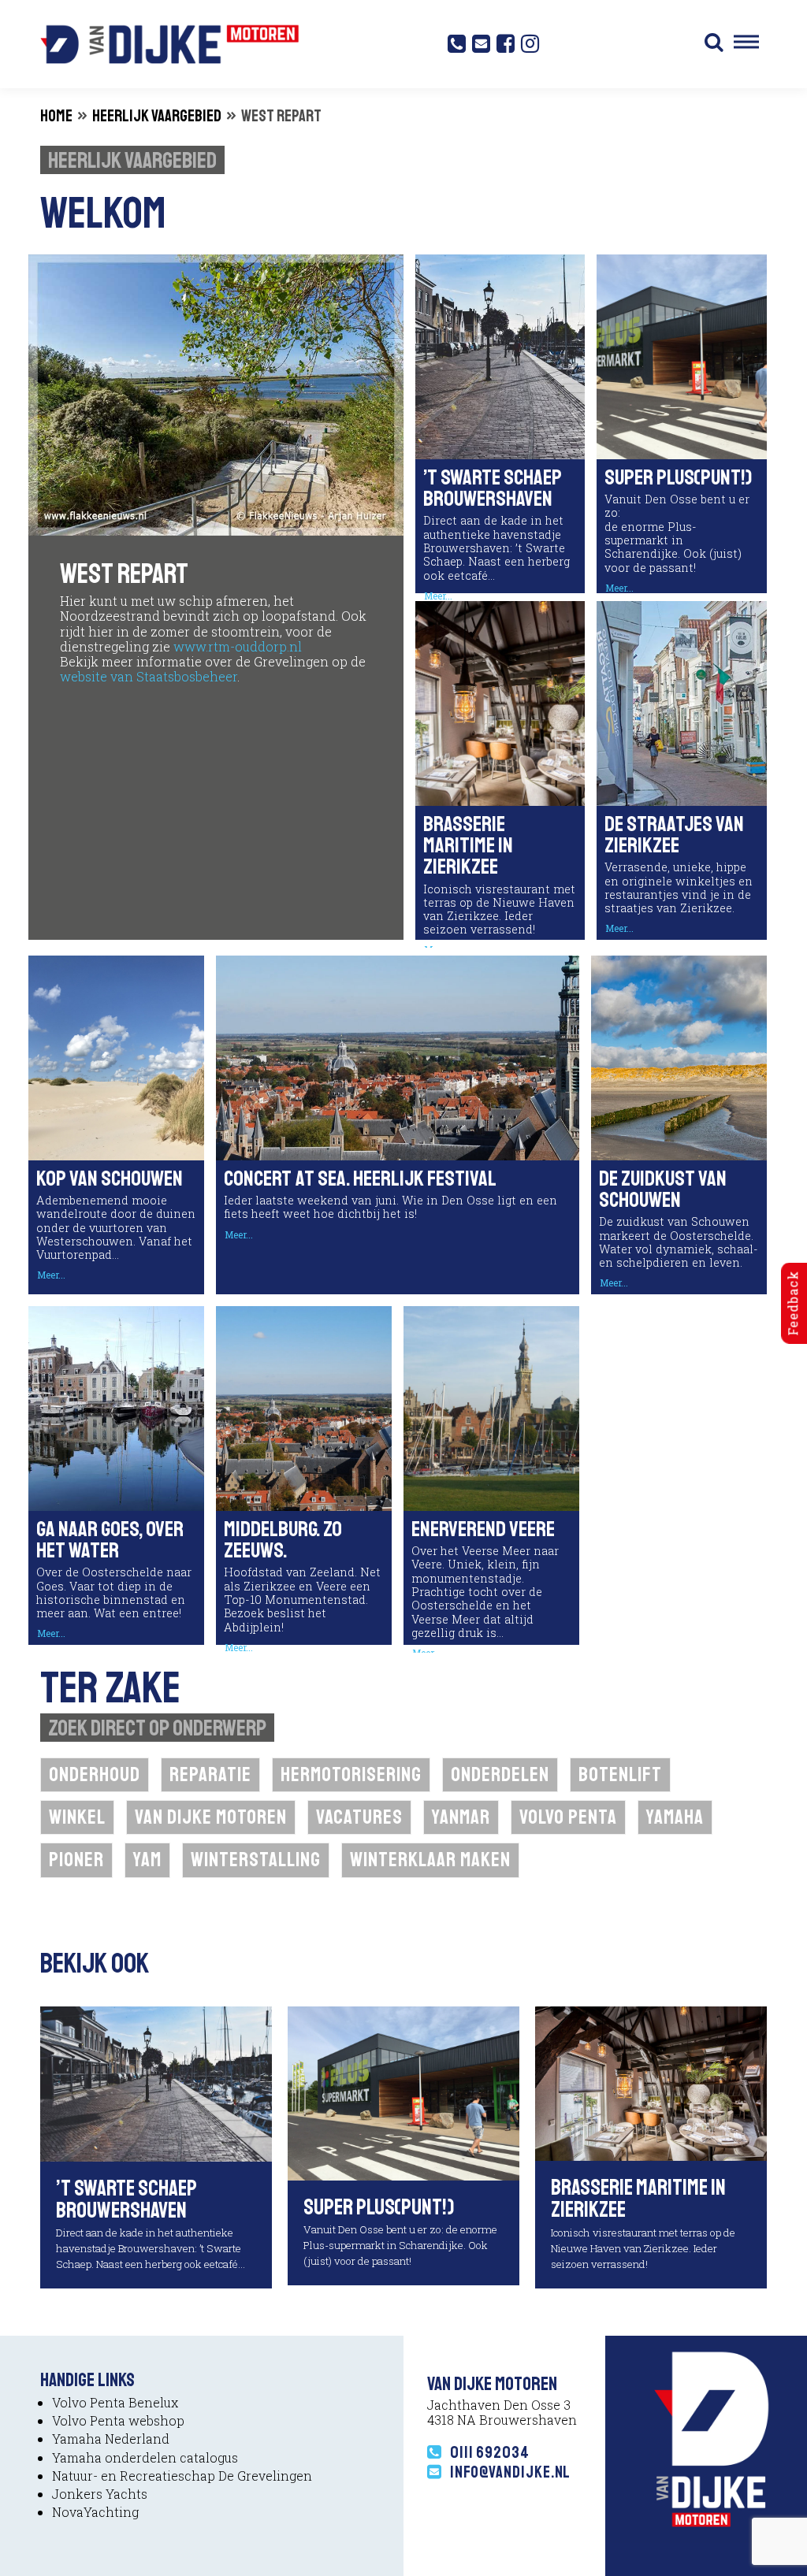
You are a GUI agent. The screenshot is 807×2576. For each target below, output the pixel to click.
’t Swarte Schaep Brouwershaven (493, 488)
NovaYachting (95, 2512)
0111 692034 (490, 2452)
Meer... (619, 588)
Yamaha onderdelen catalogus (145, 2457)
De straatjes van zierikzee (674, 835)
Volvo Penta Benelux (115, 2402)
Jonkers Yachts (100, 2494)
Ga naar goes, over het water (110, 1540)
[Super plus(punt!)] (403, 2092)
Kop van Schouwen (110, 1179)
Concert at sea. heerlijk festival (360, 1179)
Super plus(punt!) (678, 477)
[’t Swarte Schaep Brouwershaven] (156, 2082)
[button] (714, 44)
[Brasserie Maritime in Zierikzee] (651, 2082)
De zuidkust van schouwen (663, 1189)
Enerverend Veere (483, 1529)
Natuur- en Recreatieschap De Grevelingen (182, 2476)
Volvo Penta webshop (118, 2420)
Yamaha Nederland (111, 2439)
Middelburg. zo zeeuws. (283, 1540)
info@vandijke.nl (510, 2472)
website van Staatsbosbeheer (149, 676)
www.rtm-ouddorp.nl (238, 646)
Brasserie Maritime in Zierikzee (468, 845)
